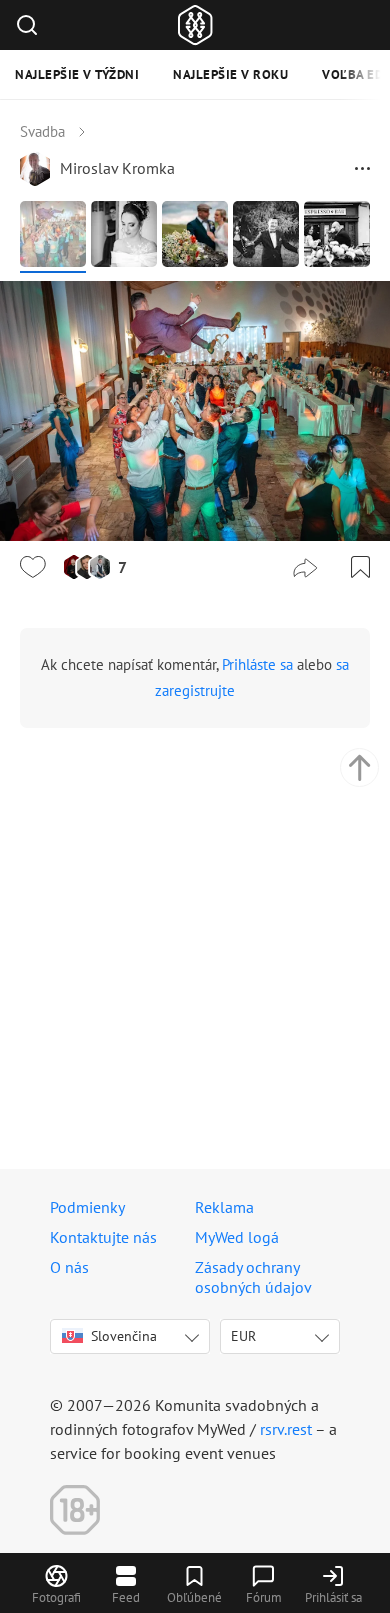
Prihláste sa (257, 664)
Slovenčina (124, 1336)
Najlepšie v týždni (77, 74)
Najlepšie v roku (230, 74)
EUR (243, 1336)
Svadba (42, 131)
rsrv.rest (286, 1429)
